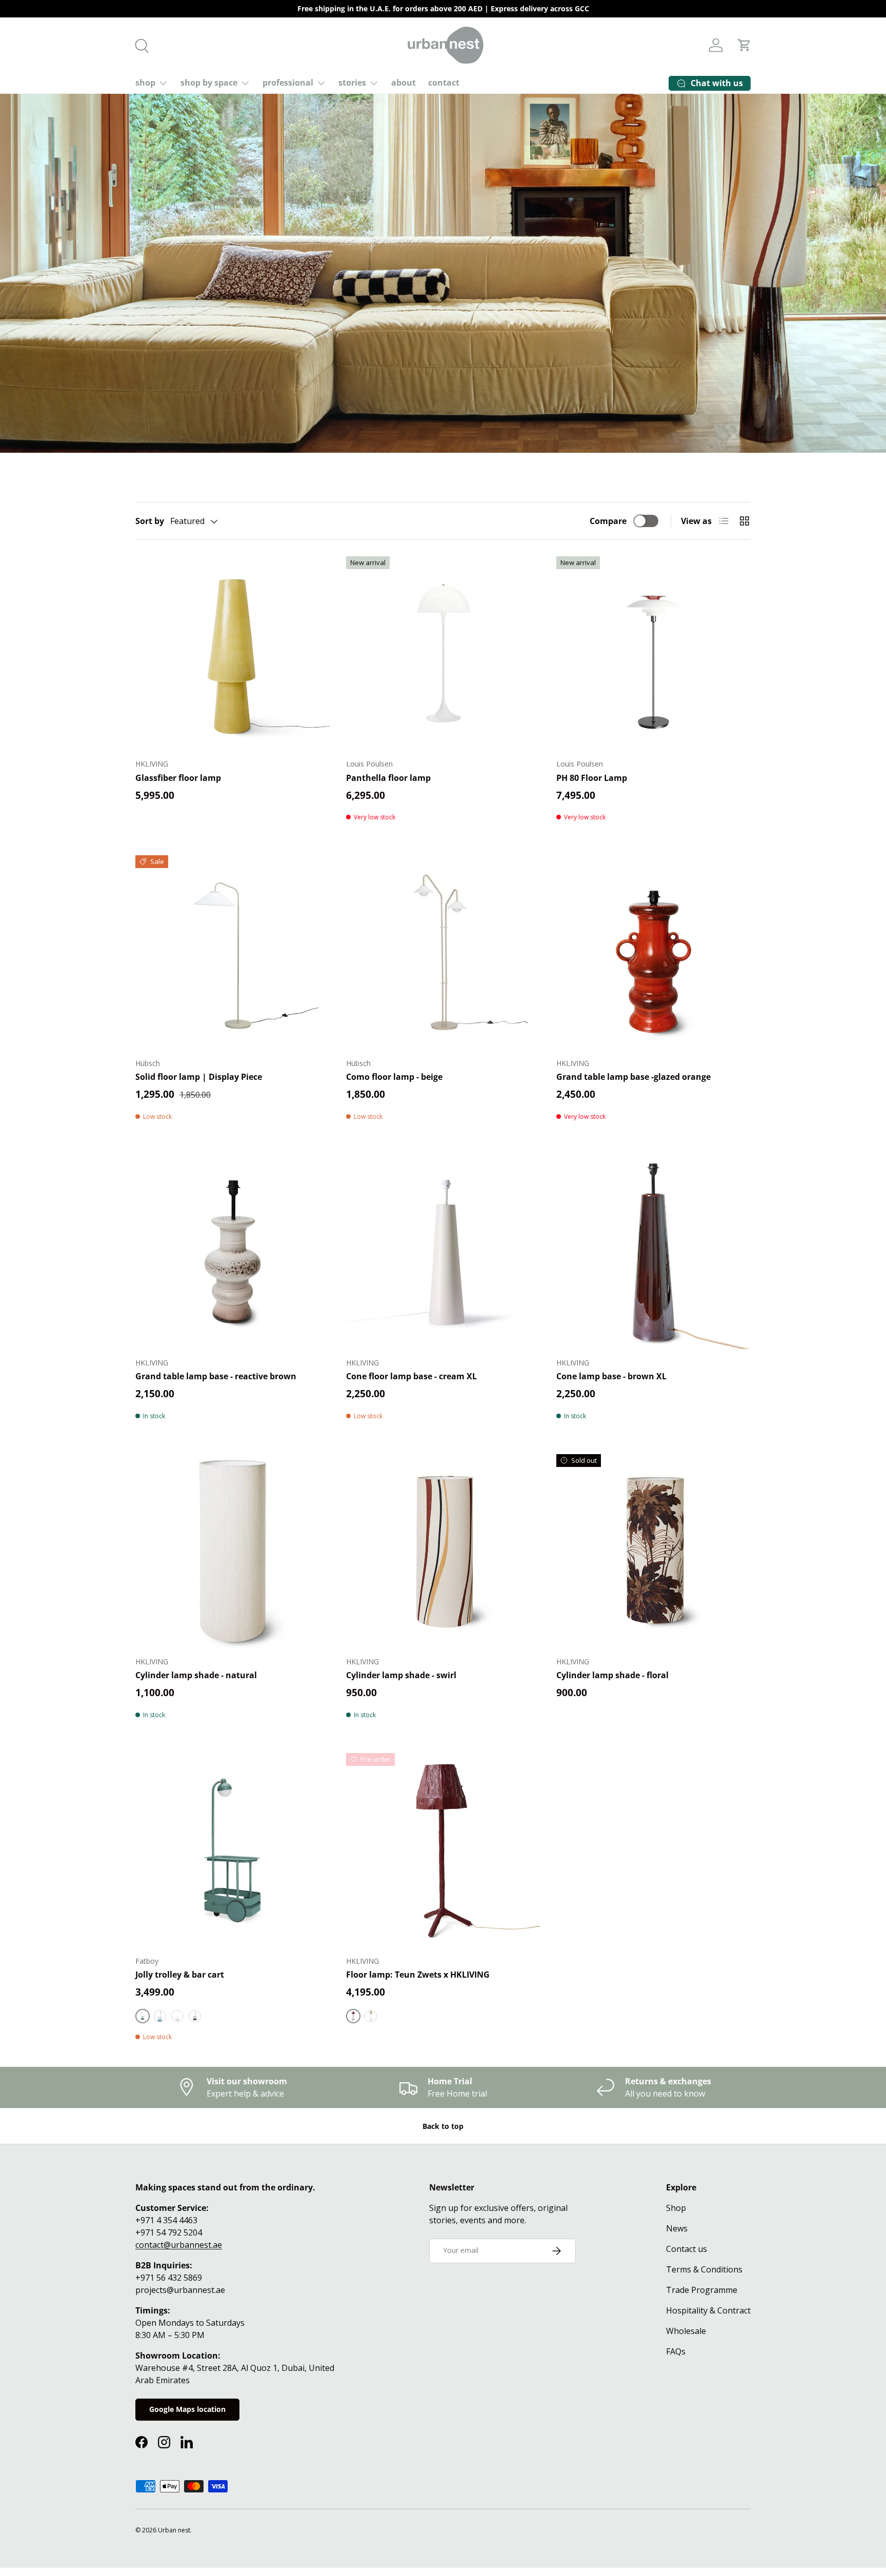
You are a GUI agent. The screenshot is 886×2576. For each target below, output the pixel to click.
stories (352, 83)
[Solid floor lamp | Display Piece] (233, 952)
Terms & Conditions (704, 2269)
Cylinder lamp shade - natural (196, 1675)
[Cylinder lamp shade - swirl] (443, 1551)
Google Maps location (187, 2409)
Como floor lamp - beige (394, 1077)
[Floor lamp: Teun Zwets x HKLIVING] (443, 1850)
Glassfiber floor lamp (178, 778)
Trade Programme (702, 2290)
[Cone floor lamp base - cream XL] (443, 1252)
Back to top (443, 2126)
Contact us (687, 2249)
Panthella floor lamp (388, 778)
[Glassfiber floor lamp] (233, 653)
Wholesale (686, 2331)
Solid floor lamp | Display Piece (199, 1077)
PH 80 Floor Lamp (592, 778)
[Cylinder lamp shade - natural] (233, 1551)
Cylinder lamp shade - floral (612, 1675)
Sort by (150, 521)
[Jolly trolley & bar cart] (233, 1850)
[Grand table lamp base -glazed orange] (653, 952)
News (677, 2228)
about (404, 83)
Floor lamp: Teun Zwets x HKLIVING (418, 1975)
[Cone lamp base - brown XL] (653, 1252)
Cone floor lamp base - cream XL (411, 1376)
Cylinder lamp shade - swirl (401, 1675)
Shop (676, 2208)
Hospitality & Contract (708, 2310)
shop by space (209, 83)
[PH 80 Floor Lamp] (653, 653)
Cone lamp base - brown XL (611, 1376)
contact (444, 83)
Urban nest (174, 2530)
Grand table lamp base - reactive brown (216, 1376)
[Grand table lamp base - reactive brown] (233, 1252)
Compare (608, 521)
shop (145, 83)
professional (288, 83)
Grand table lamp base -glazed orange (633, 1077)
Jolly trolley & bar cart (180, 1975)
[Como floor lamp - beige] (443, 952)
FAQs (676, 2351)
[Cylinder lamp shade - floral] (653, 1551)
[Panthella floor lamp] (443, 653)
